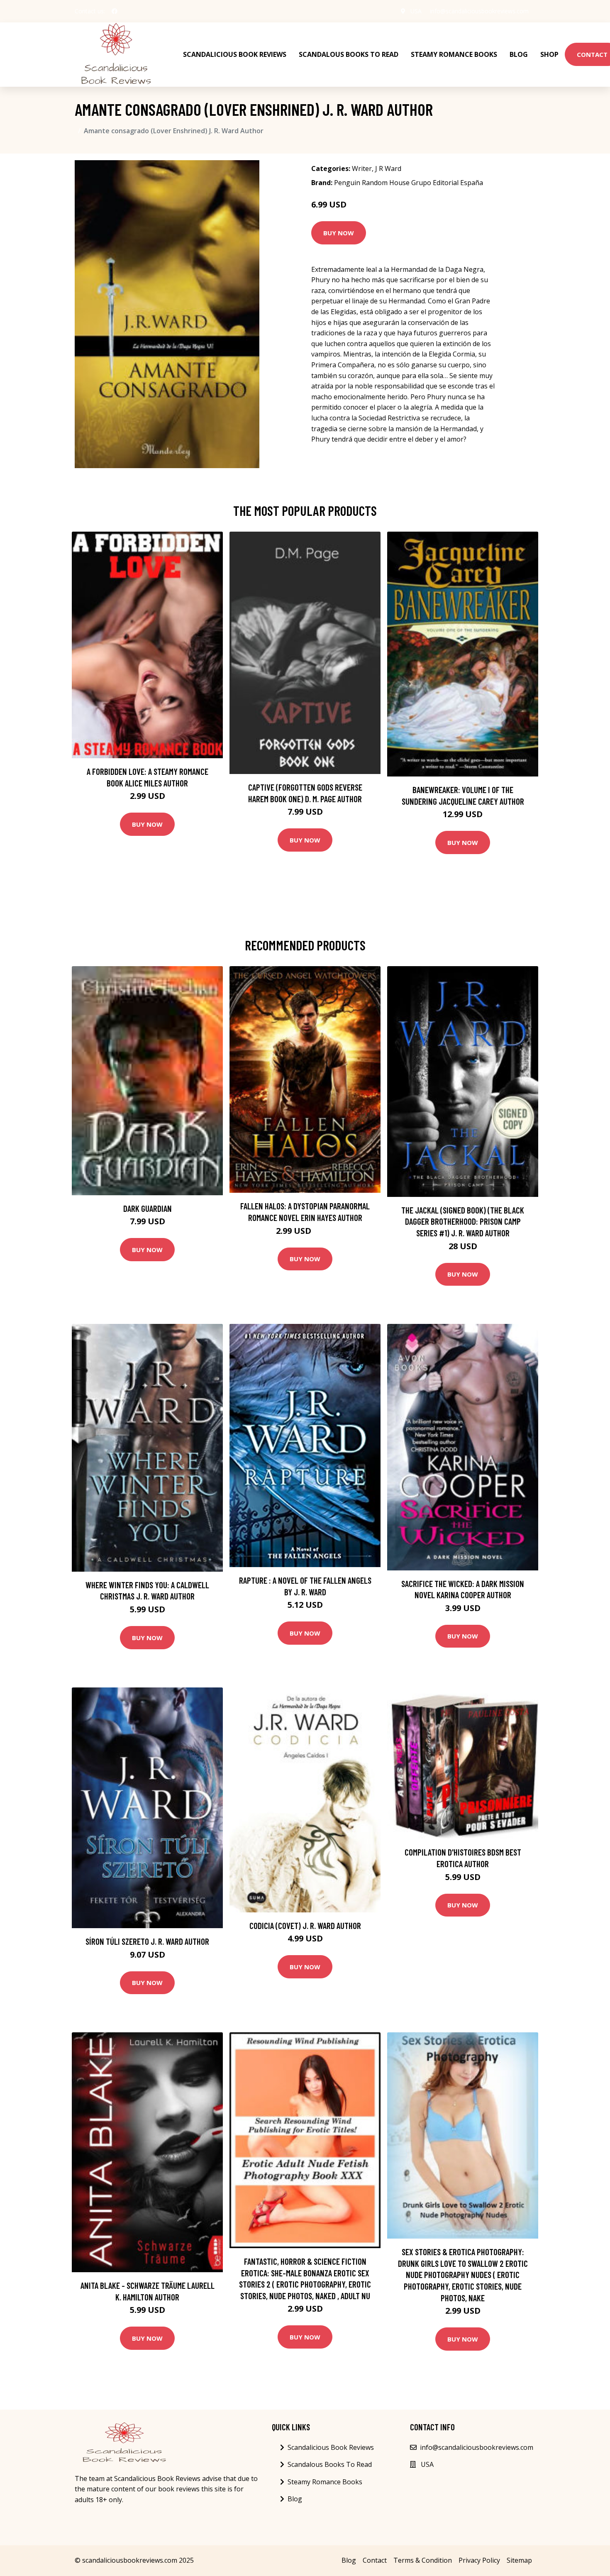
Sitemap (519, 2560)
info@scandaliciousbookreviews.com (479, 11)
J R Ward (388, 168)
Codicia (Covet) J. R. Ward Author (305, 1925)
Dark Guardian (148, 1208)
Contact (375, 2560)
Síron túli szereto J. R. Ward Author (147, 1941)
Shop (549, 54)
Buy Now (339, 233)
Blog (519, 54)
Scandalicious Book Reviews (235, 54)
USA (416, 11)
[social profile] (115, 11)
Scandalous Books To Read (349, 54)
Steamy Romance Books (454, 54)
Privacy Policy (479, 2560)
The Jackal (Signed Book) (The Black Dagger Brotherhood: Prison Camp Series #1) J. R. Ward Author (463, 1221)
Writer (362, 168)
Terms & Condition (423, 2560)
